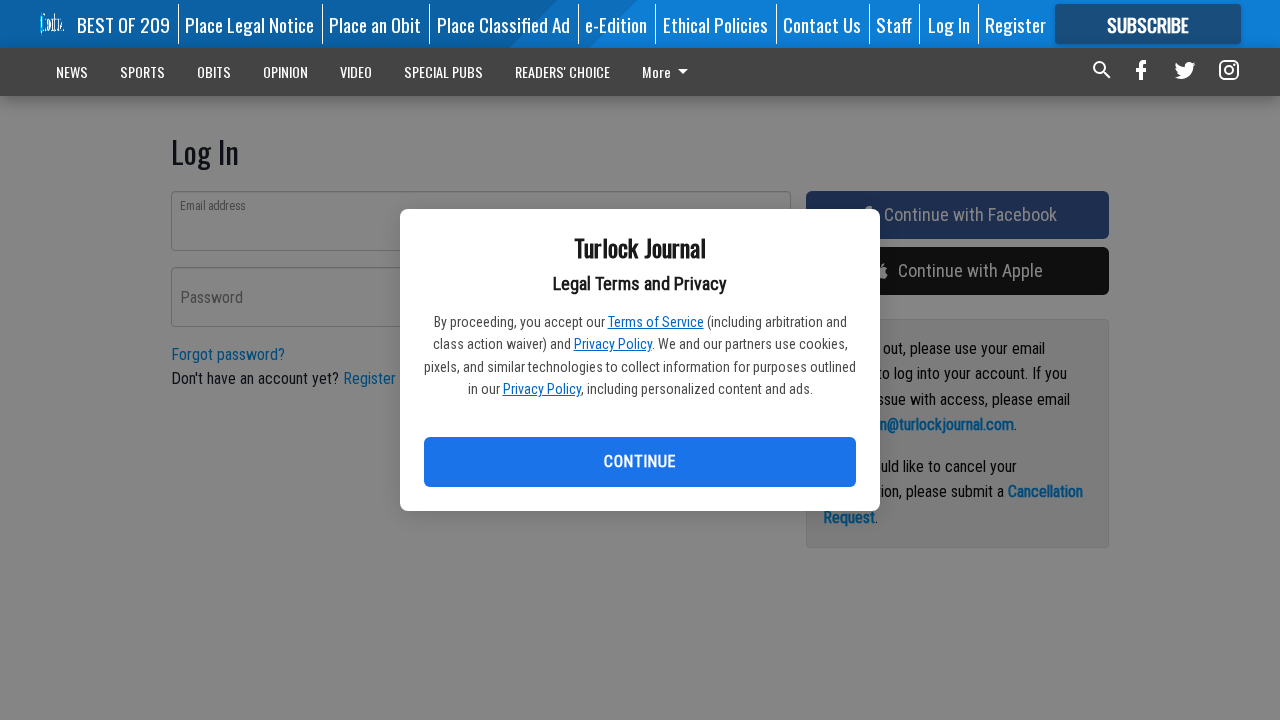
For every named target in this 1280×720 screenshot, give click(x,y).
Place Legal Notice (249, 24)
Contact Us (822, 24)
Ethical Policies (715, 24)
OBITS (214, 71)
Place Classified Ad (503, 24)
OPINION (285, 71)
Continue (639, 461)
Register (1015, 24)
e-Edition (616, 24)
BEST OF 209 (123, 24)
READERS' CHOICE (562, 71)
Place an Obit (375, 24)
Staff (894, 24)
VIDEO (356, 71)
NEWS (72, 71)
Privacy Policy (613, 344)
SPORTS (142, 71)
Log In (949, 24)
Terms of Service (656, 322)
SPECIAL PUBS (443, 71)
